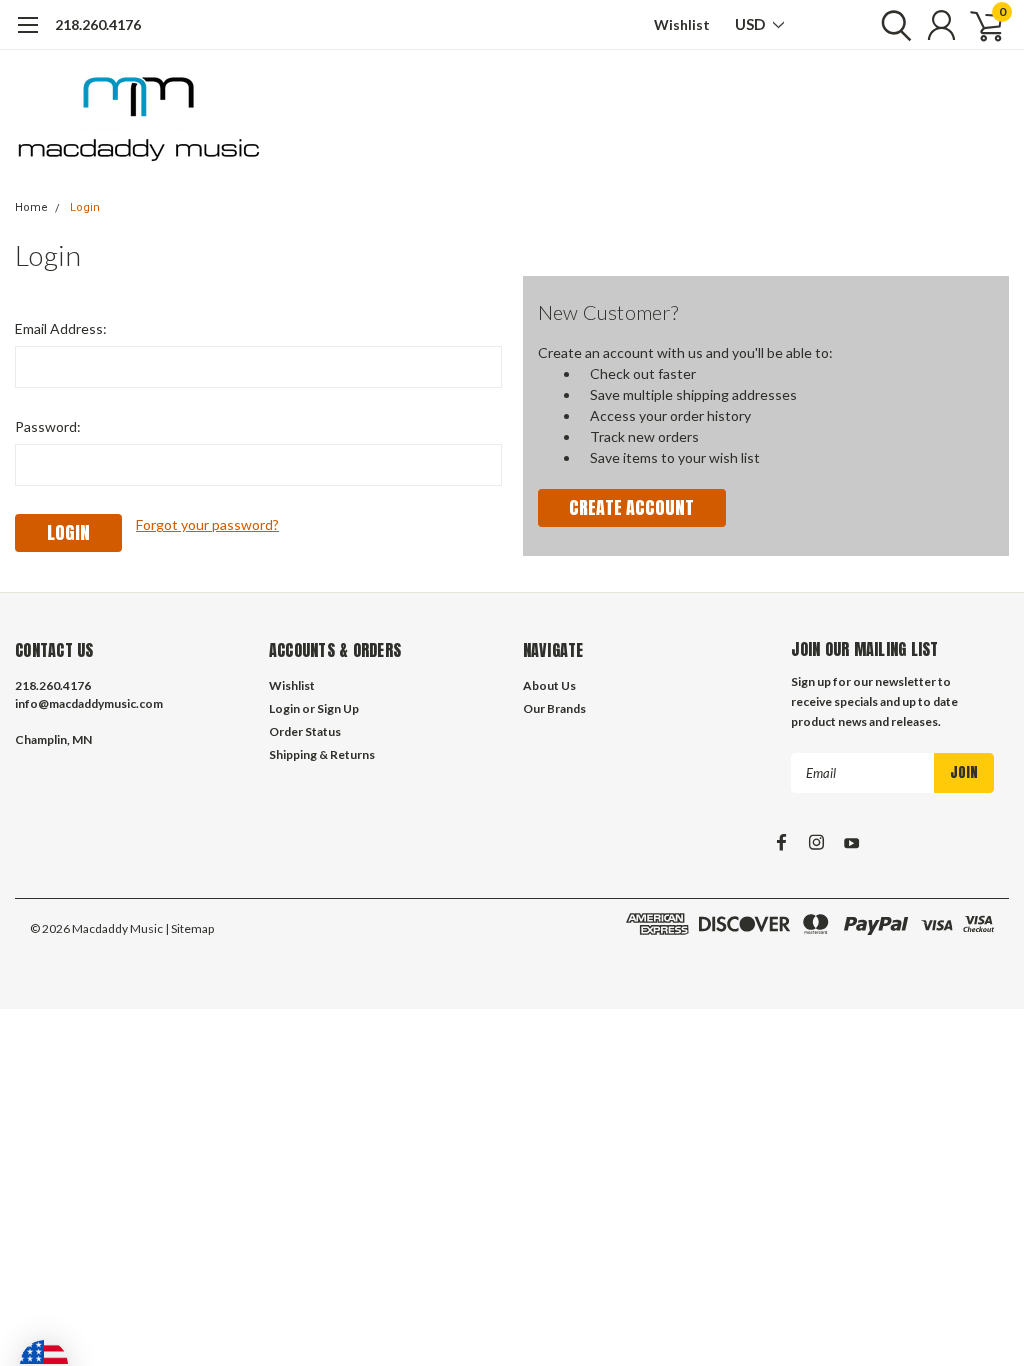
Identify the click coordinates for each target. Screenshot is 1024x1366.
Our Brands (554, 708)
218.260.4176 (98, 24)
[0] (979, 25)
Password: (48, 426)
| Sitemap (189, 928)
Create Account (631, 507)
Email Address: (61, 328)
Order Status (305, 731)
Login (85, 207)
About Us (549, 685)
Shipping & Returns (322, 754)
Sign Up (338, 708)
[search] (891, 25)
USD (751, 24)
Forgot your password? (207, 524)
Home (31, 207)
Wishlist (682, 24)
